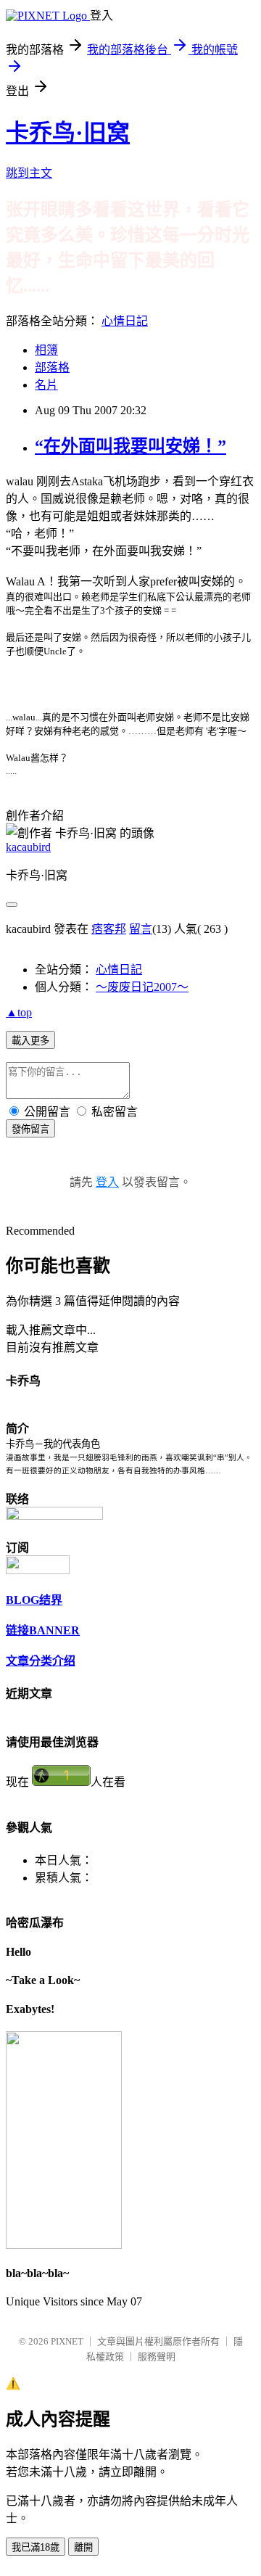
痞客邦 (109, 929)
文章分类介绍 (41, 1661)
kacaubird (28, 847)
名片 (46, 385)
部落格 (52, 367)
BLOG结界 (34, 1600)
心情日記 (125, 321)
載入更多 (30, 1041)
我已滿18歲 (36, 2547)
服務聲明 (157, 2357)
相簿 (46, 350)
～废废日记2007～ (142, 987)
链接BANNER (43, 1630)
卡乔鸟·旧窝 (68, 133)
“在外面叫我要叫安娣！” (130, 446)
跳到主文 (29, 173)
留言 (141, 929)
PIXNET (67, 2341)
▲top (19, 1012)
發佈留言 (30, 1129)
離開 (83, 2547)
